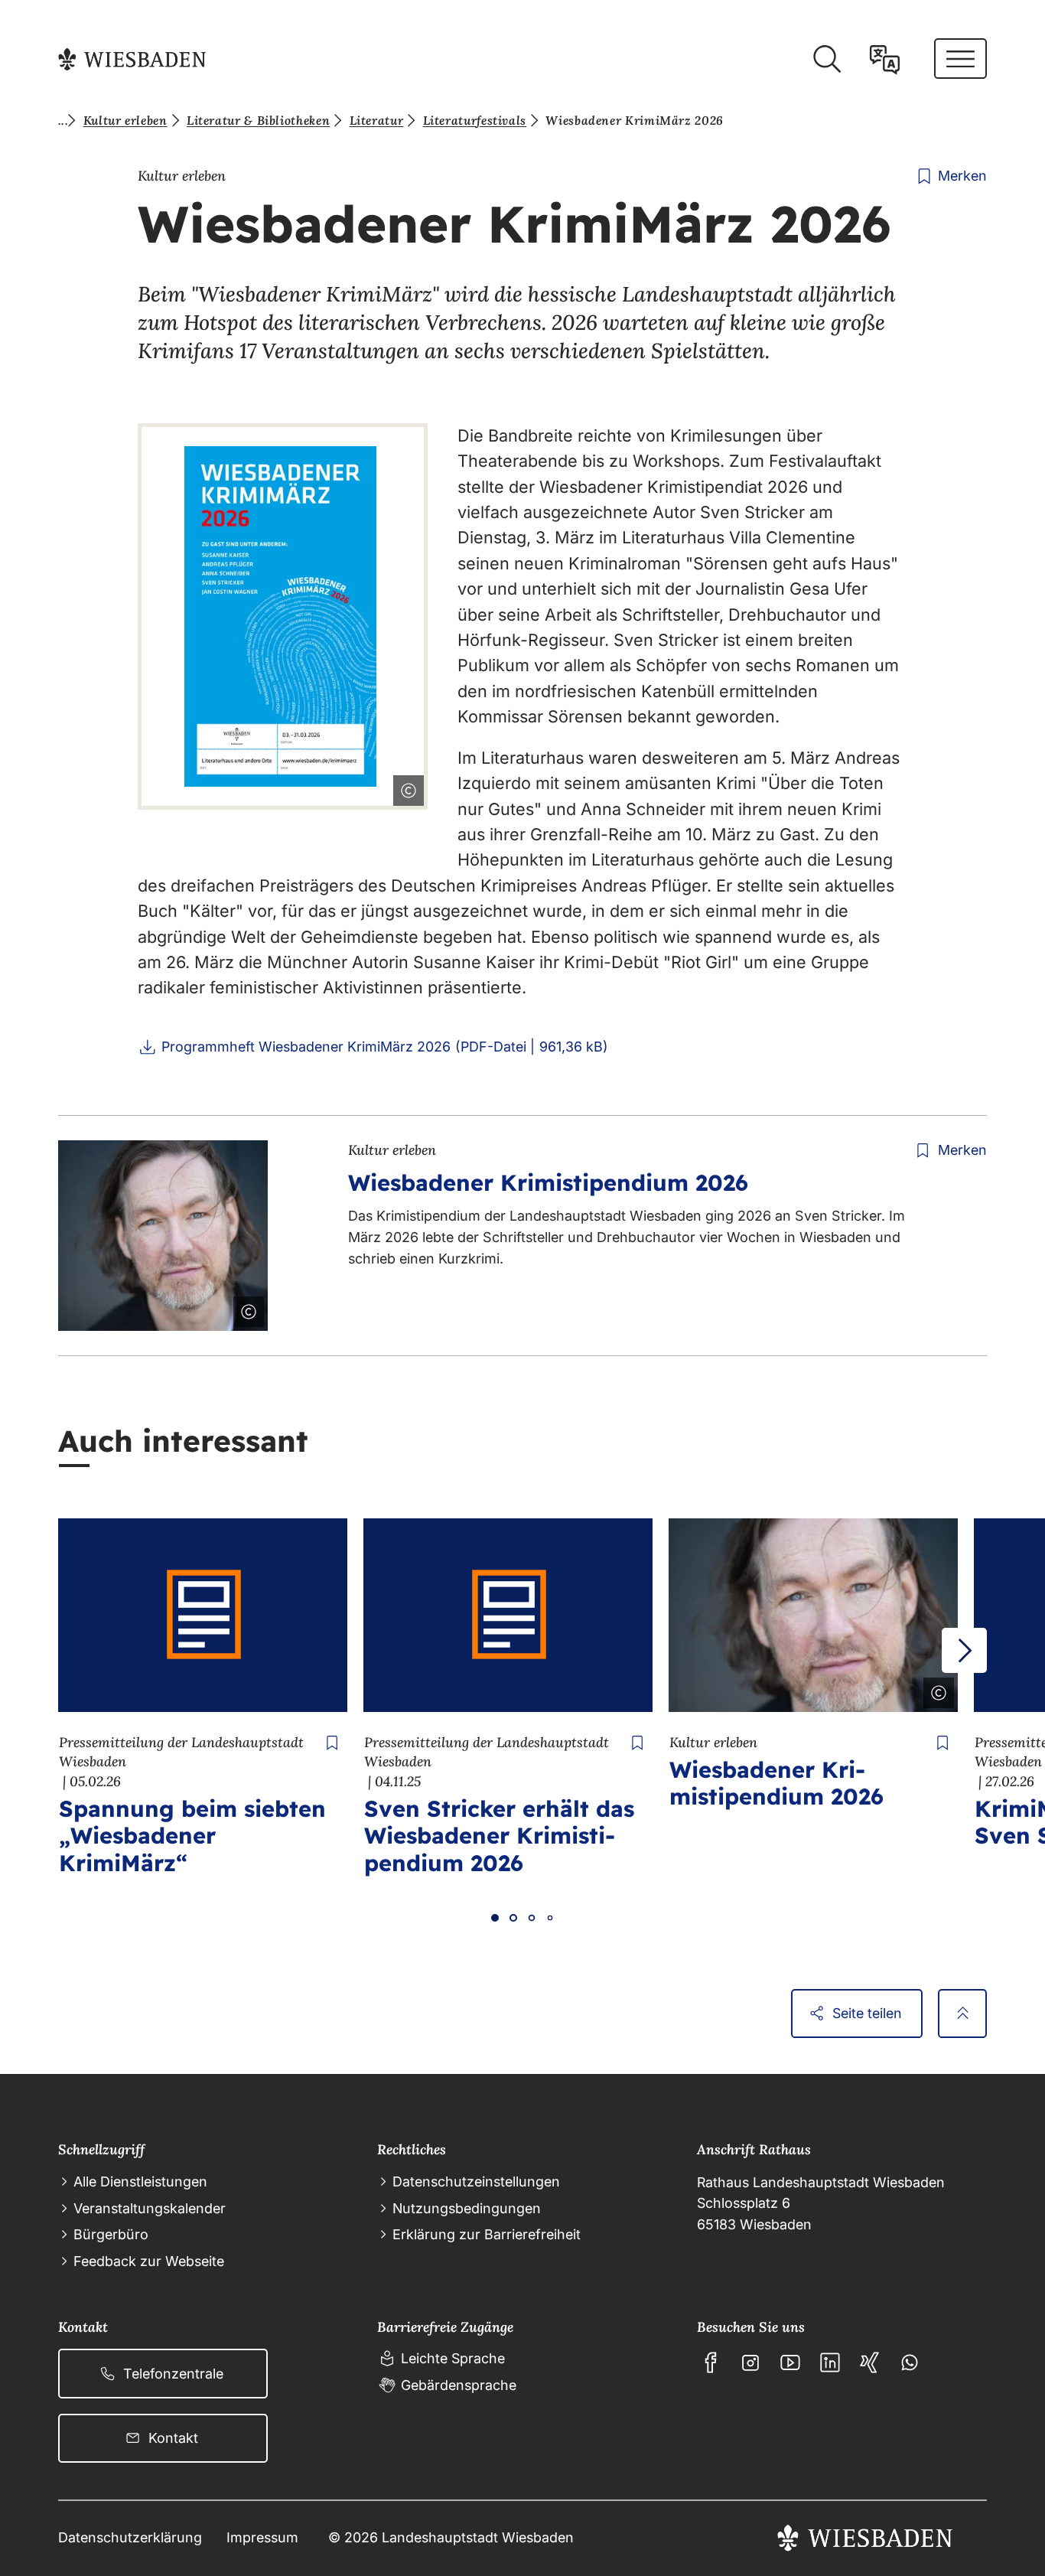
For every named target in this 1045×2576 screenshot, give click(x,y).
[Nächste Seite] (964, 1650)
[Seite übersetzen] (885, 59)
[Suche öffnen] (827, 59)
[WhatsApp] (910, 2362)
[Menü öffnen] (960, 59)
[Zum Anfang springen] (962, 2014)
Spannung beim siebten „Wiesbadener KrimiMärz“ (192, 1835)
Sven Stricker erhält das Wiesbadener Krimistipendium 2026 (499, 1835)
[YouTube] (790, 2362)
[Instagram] (750, 2362)
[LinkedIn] (830, 2362)
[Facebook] (711, 2362)
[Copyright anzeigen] (405, 787)
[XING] (870, 2362)
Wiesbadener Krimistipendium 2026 (548, 1182)
